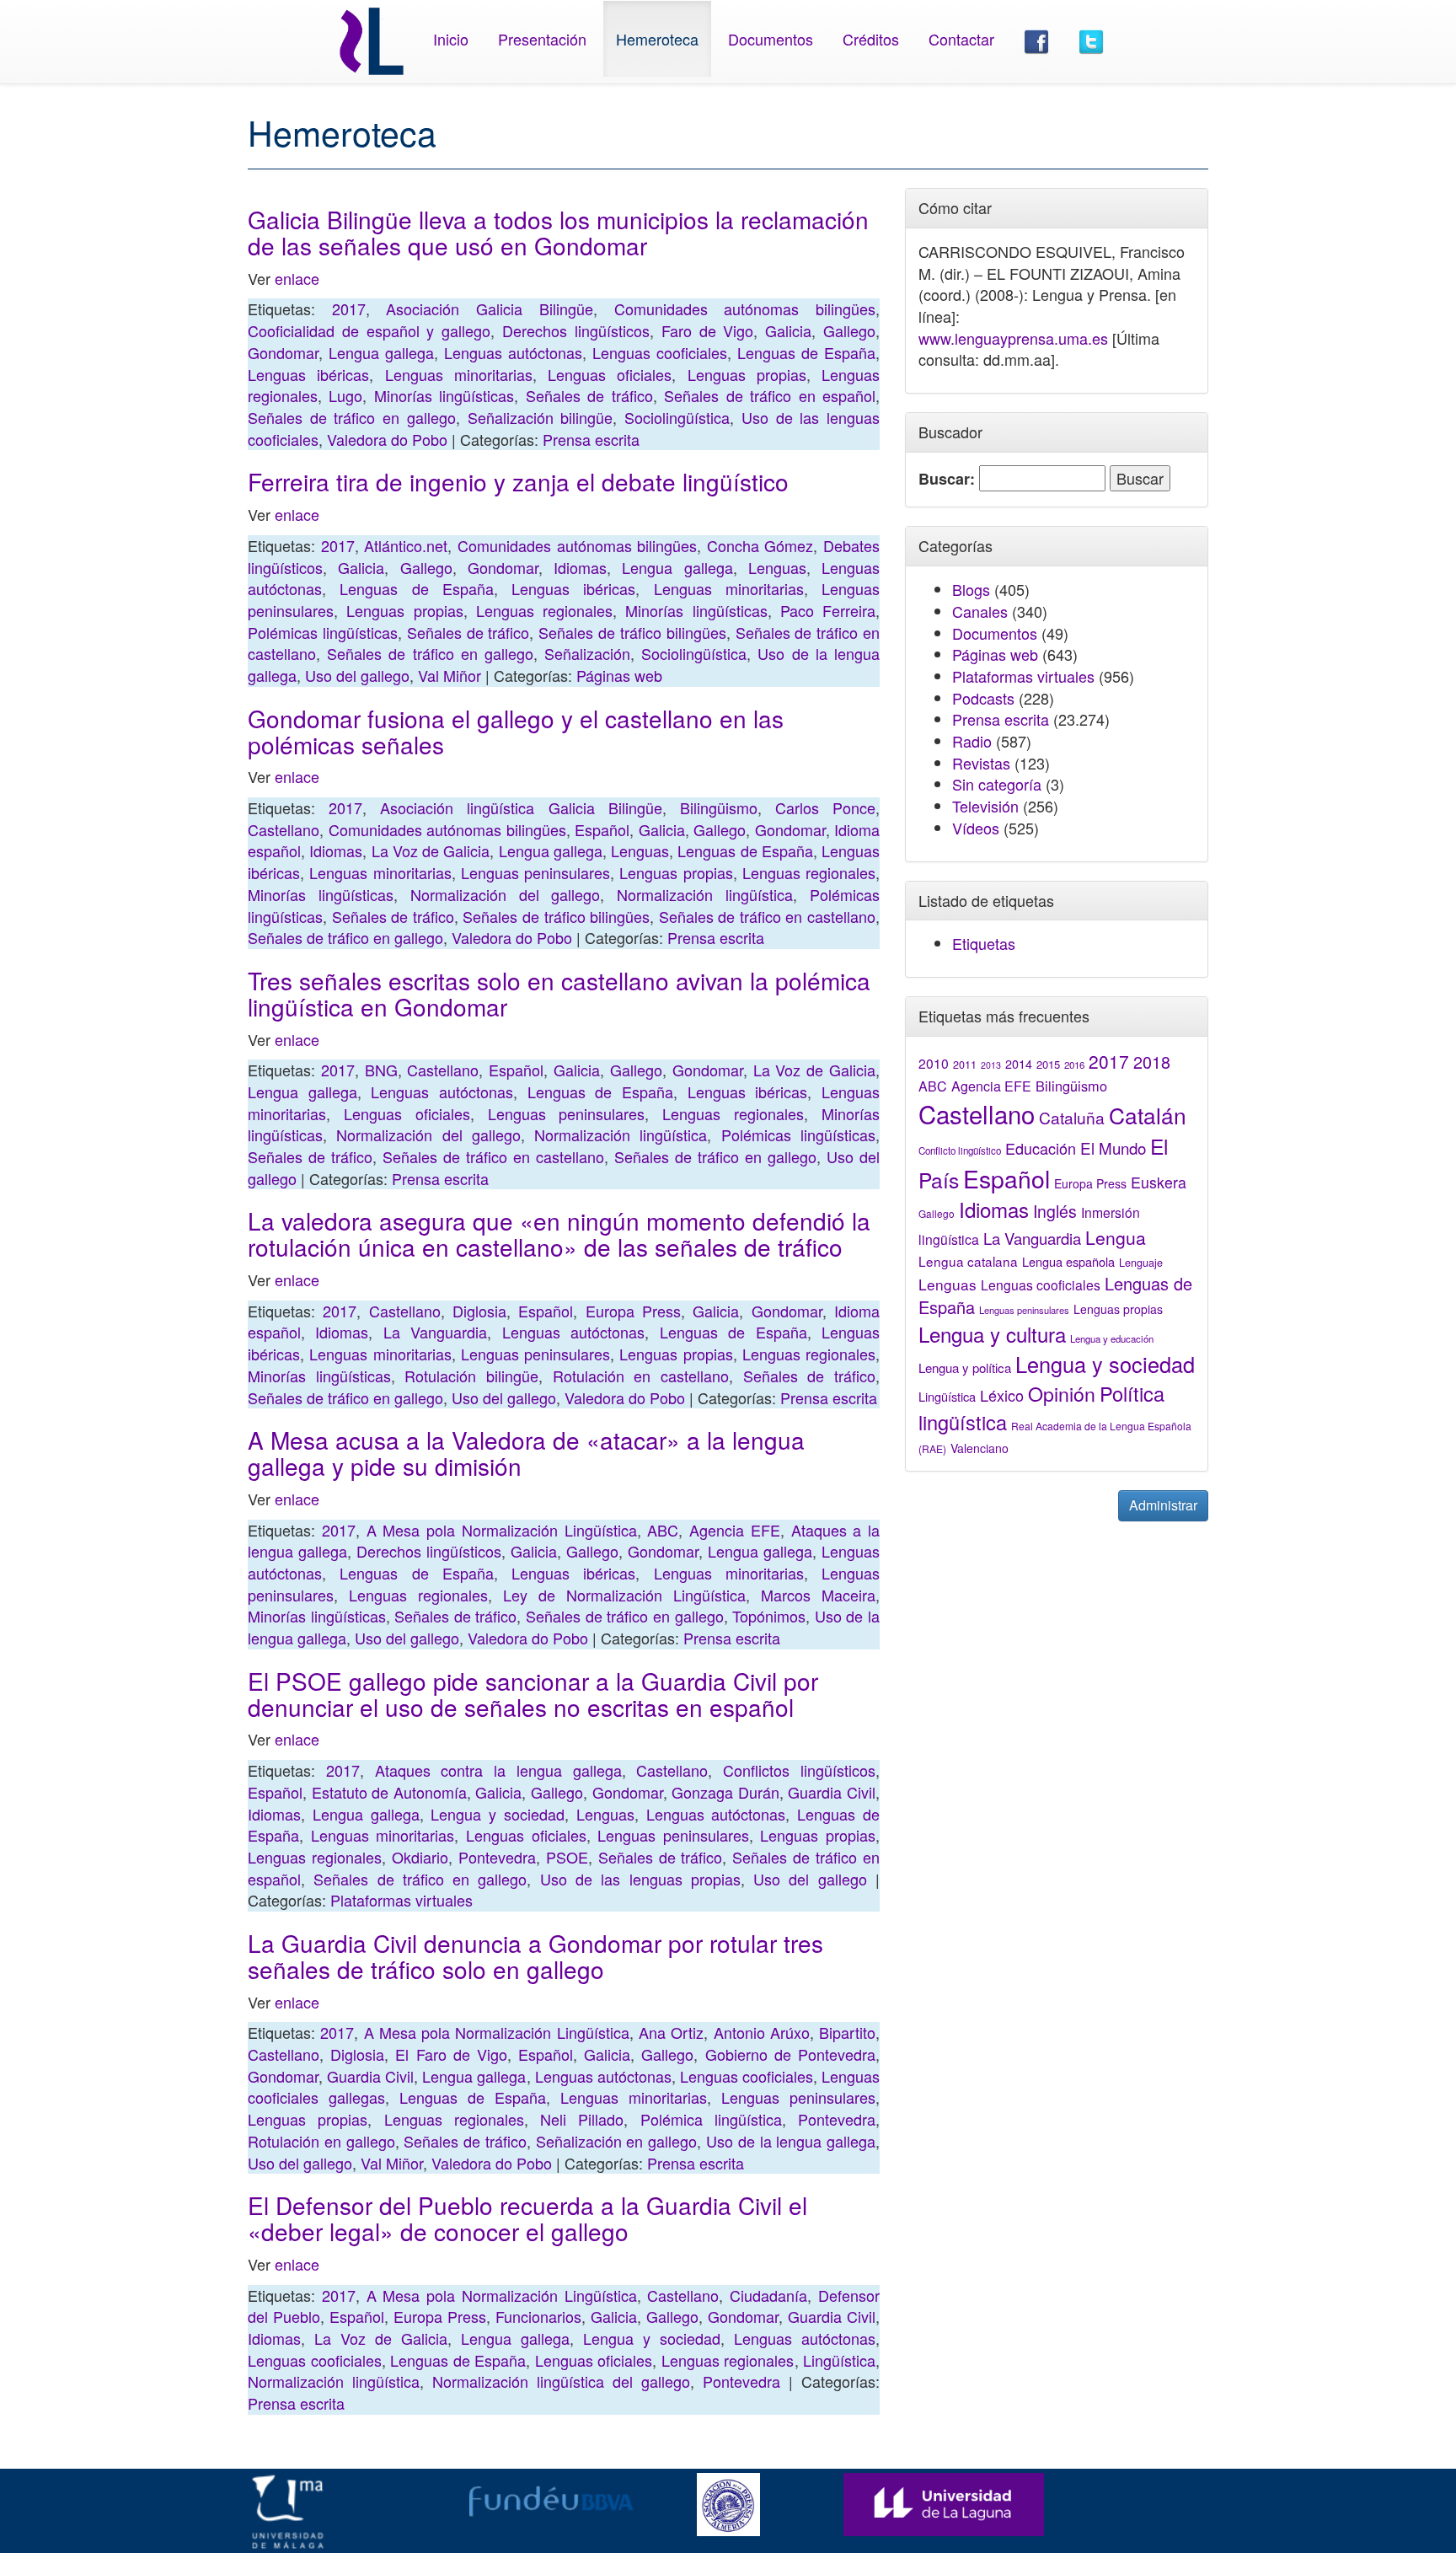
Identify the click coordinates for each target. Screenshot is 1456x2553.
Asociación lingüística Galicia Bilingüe (521, 807)
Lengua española (1068, 1261)
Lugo (345, 395)
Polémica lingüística (711, 2119)
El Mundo (1113, 1148)
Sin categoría (997, 784)
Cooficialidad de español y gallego (369, 330)
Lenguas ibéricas (308, 374)
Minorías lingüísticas (444, 395)
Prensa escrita (591, 439)
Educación (1041, 1148)
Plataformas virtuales (401, 1900)
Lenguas (777, 567)
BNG (381, 1070)
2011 (965, 1065)
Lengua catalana (968, 1261)
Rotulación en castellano (641, 1376)
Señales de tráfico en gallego (352, 417)
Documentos (771, 39)
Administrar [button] (1163, 1505)
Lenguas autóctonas (513, 352)
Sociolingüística (677, 417)
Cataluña (1072, 1117)
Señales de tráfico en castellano (767, 916)
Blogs (971, 589)
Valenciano (980, 1448)
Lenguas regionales (544, 610)
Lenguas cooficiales (660, 352)
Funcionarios (538, 2316)
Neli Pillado (582, 2119)
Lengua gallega (381, 352)
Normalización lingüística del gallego (561, 2381)
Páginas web (619, 675)
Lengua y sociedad (498, 1814)
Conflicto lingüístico (960, 1150)
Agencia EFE (735, 1530)
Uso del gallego (357, 675)
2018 (1152, 1062)
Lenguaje (1141, 1263)
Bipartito (847, 2032)
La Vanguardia (435, 1332)
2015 (1048, 1064)
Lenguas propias (747, 374)
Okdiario (420, 1857)
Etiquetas (984, 943)
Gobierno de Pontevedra (790, 2054)
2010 (934, 1063)
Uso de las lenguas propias (640, 1879)
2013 (991, 1065)
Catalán (1148, 1115)
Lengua (1116, 1237)
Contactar (961, 39)
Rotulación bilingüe (471, 1376)
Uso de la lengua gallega (791, 2141)
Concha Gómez (760, 545)
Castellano (284, 829)
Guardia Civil (832, 1792)
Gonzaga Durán (725, 1792)
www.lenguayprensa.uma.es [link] (1013, 338)
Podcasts (983, 698)
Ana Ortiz (671, 2032)
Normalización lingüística (705, 894)
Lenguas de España (806, 352)
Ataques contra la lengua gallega (498, 1770)
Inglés (1055, 1211)
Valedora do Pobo (387, 439)
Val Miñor (450, 675)
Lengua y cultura (992, 1334)
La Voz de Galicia (431, 850)
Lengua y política (965, 1368)
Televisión (985, 806)
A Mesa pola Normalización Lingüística (502, 1530)
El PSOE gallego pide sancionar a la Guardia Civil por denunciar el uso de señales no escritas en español (533, 1694)
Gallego (849, 330)
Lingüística (839, 2360)
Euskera (1159, 1182)
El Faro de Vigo (451, 2054)
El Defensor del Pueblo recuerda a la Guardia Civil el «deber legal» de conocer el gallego (527, 2218)
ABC (663, 1530)
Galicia (788, 330)
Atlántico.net (406, 545)
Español (602, 829)
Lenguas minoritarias (459, 374)
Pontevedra (497, 1857)
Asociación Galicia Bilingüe (489, 308)
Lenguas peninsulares (535, 872)
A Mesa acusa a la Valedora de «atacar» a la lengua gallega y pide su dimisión (526, 1453)
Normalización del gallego (506, 894)
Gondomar (283, 352)
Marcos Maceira (818, 1595)
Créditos (871, 39)
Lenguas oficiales (610, 374)
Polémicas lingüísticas (323, 632)
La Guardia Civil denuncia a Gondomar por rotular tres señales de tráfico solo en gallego (535, 1956)
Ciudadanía (768, 2295)
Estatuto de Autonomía (389, 1792)
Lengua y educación (1112, 1338)
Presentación (542, 39)
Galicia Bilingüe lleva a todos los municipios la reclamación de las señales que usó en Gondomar (558, 232)
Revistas (981, 763)
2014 (1019, 1064)
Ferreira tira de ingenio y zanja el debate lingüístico (518, 481)
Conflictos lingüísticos (799, 1770)
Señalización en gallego (617, 2141)
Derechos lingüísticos (576, 330)
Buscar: (947, 479)
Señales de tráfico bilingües (632, 632)
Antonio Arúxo (762, 2032)
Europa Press (633, 1311)
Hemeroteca (657, 39)
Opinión (1062, 1393)
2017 (349, 308)
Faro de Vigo (708, 330)
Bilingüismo (719, 807)
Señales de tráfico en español (770, 395)
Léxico (1002, 1395)
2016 (1074, 1065)
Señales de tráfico (589, 395)
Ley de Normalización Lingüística (624, 1595)
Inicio (451, 39)
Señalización (587, 653)
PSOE (567, 1857)
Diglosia (479, 1311)
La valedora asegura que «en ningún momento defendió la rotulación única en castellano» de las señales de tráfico (559, 1234)
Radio (972, 741)
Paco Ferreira (828, 610)
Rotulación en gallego (321, 2141)
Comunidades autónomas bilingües (745, 308)
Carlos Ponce (825, 807)
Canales (980, 611)
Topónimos (769, 1616)
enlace (297, 278)
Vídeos (976, 828)
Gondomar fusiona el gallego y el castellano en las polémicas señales (516, 731)
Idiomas (580, 567)
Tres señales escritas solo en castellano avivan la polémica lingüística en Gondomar (559, 993)
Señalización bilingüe (541, 417)
